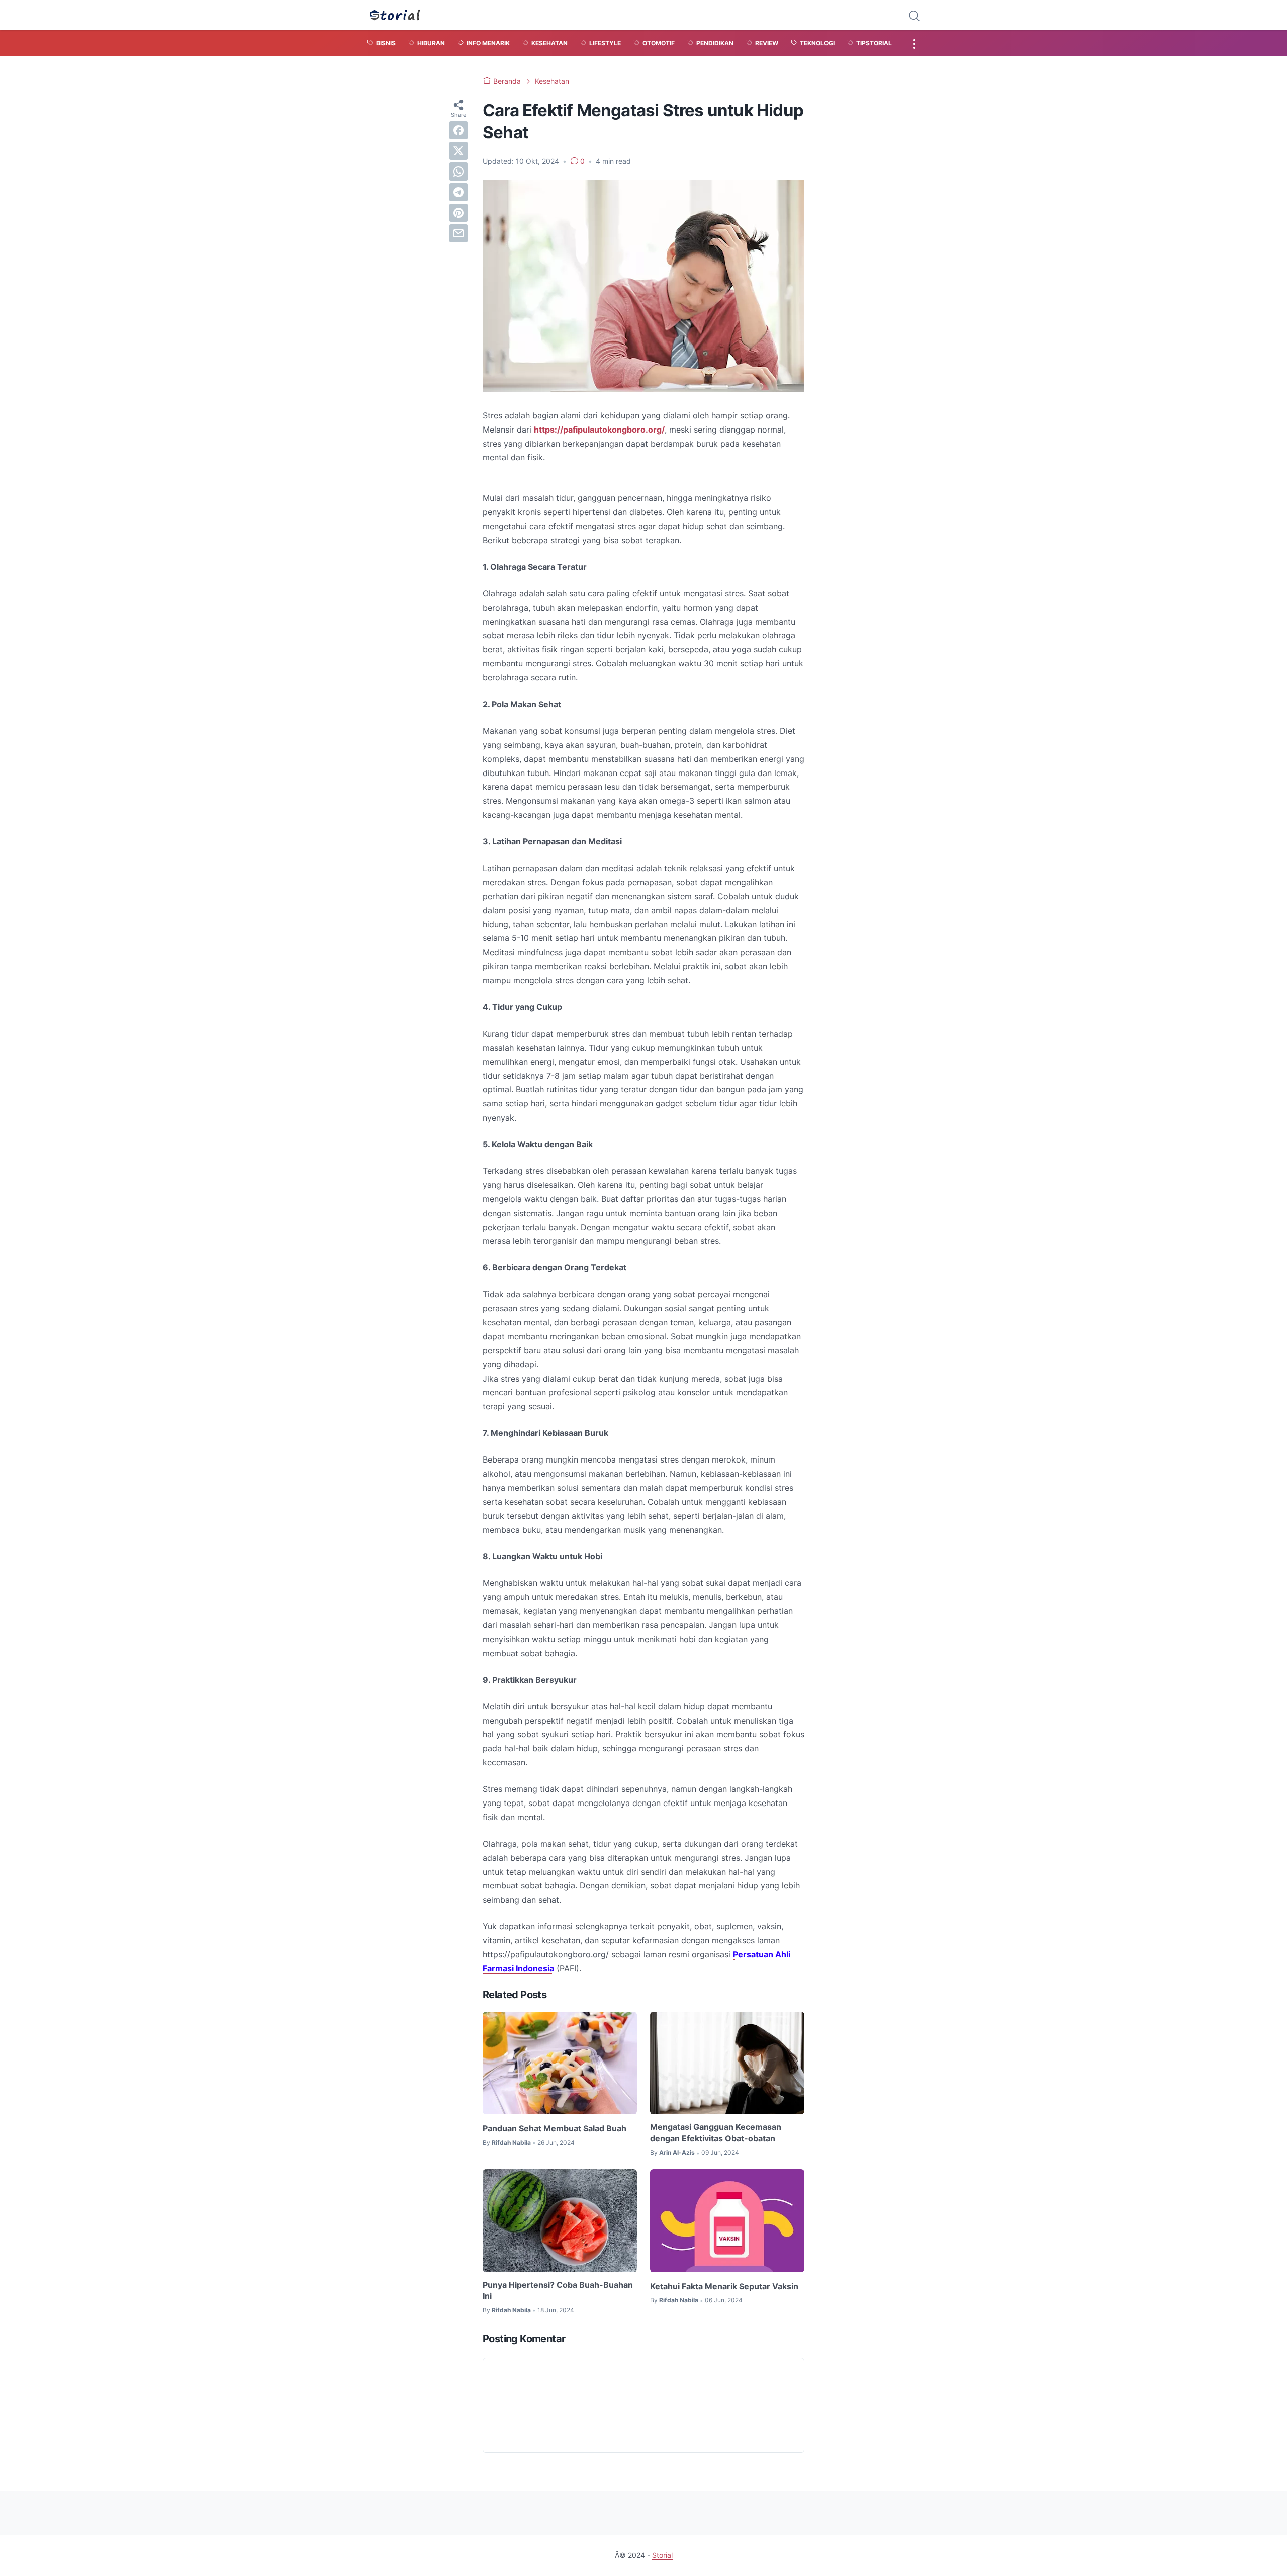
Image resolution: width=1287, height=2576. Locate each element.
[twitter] (458, 151)
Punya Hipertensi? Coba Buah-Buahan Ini (558, 2290)
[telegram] (458, 192)
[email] (458, 233)
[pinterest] (458, 213)
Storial (662, 2555)
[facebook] (458, 130)
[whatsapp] (458, 171)
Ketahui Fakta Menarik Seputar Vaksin (724, 2286)
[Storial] (395, 15)
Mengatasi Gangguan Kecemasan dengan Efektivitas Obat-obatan (716, 2132)
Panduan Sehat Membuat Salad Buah (555, 2128)
